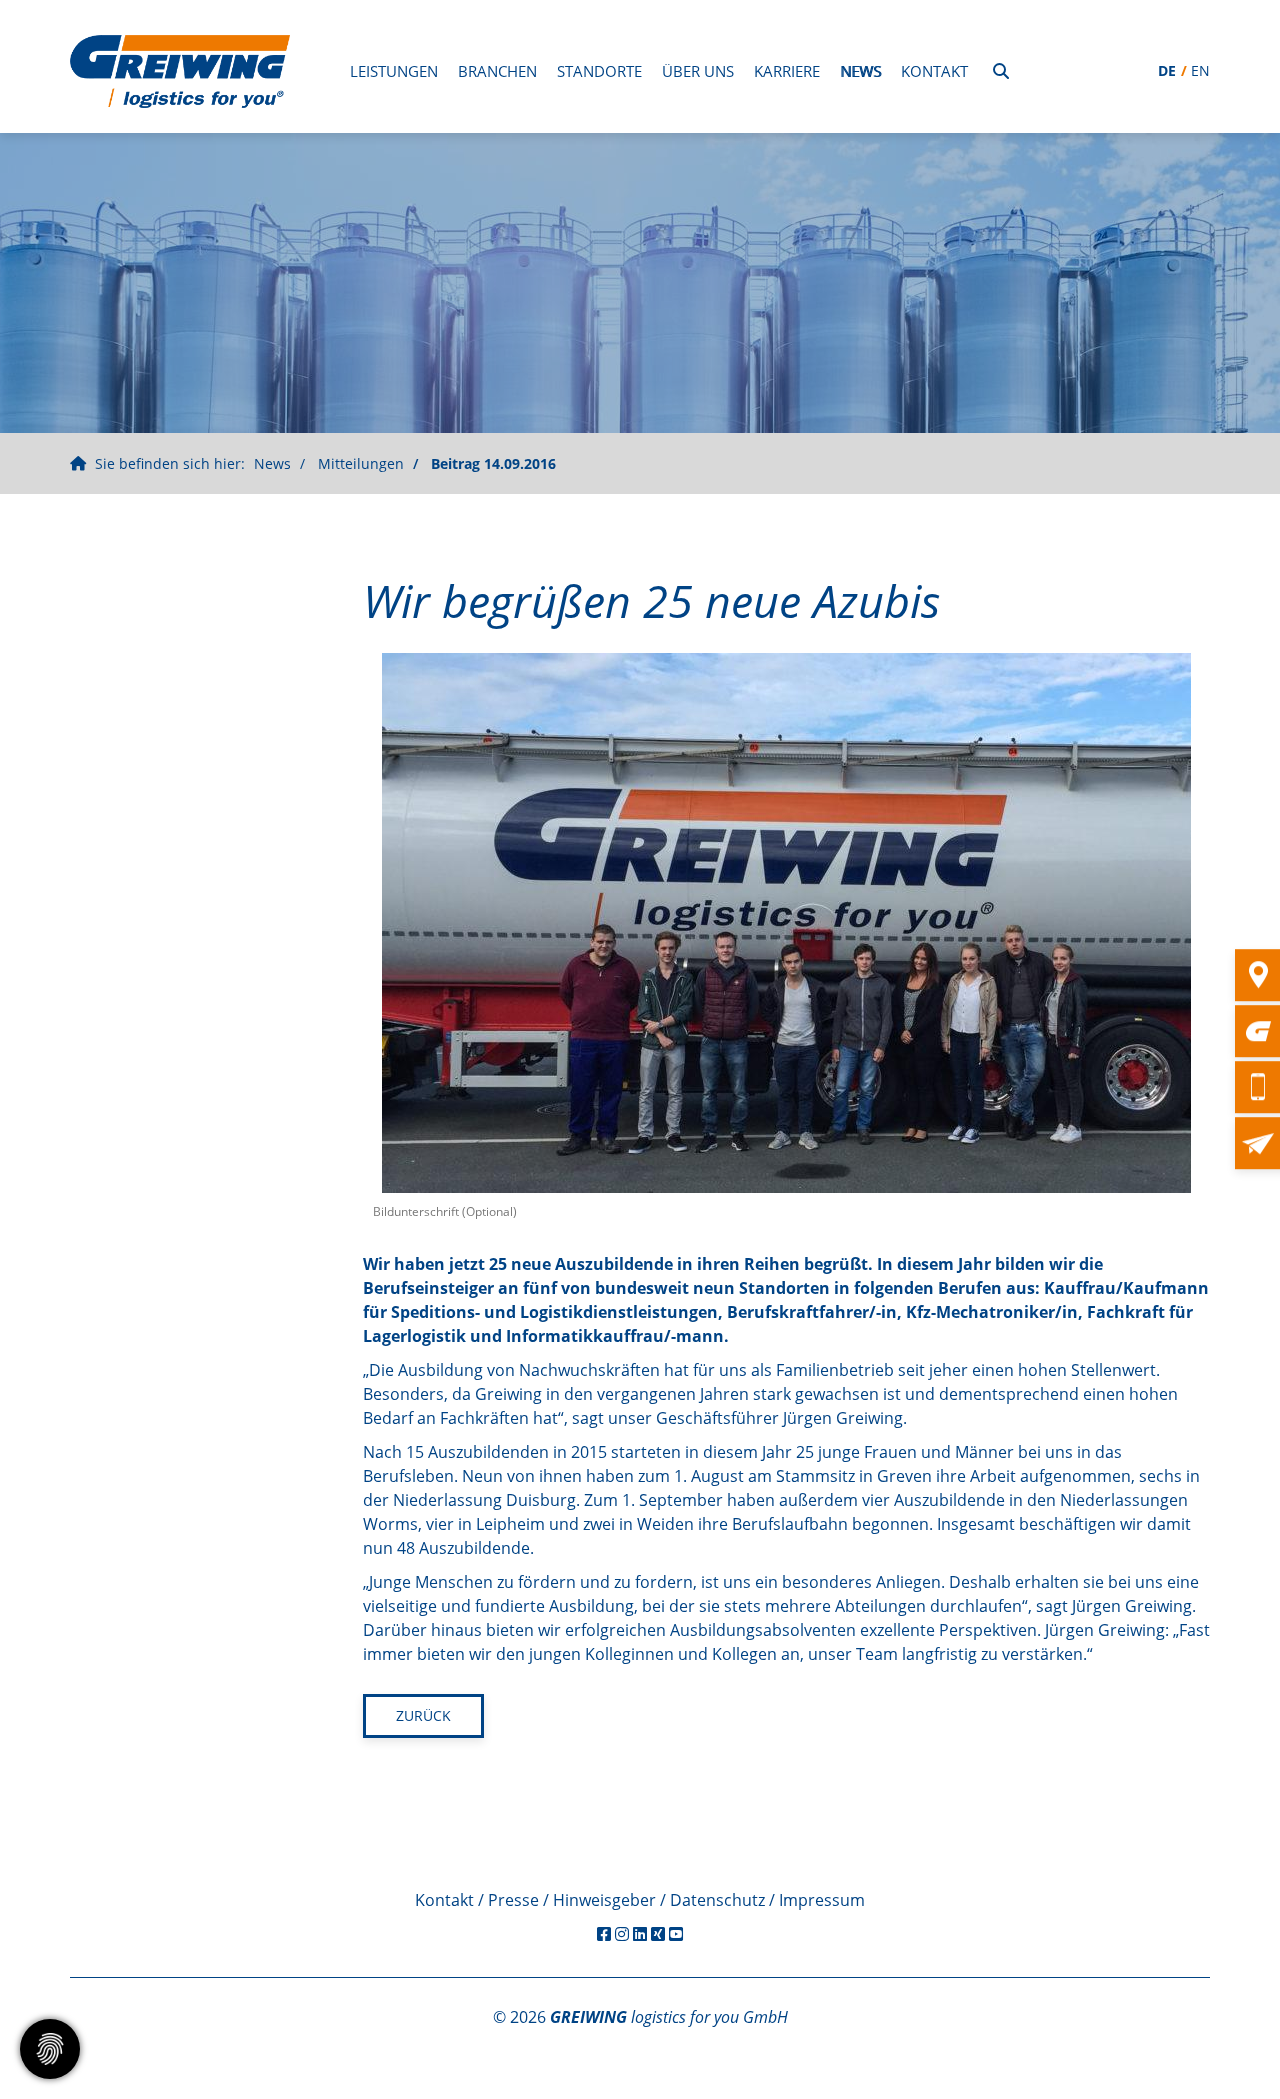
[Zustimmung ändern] (50, 2049)
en (1200, 70)
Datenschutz (717, 1900)
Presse (513, 1900)
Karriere (787, 71)
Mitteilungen (361, 463)
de (1167, 70)
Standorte (599, 71)
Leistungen (394, 71)
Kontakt (934, 71)
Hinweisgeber (604, 1900)
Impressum (822, 1900)
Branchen (497, 71)
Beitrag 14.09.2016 (493, 463)
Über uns (698, 71)
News (860, 71)
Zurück (423, 1715)
